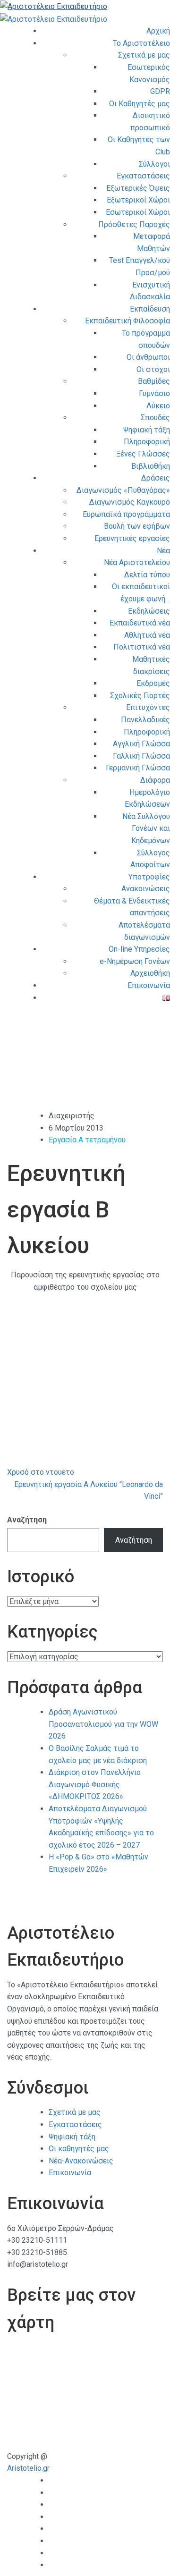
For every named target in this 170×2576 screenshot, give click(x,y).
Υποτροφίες (149, 877)
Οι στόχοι (153, 369)
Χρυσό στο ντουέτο (41, 1472)
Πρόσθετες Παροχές (134, 224)
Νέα (163, 551)
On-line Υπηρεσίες (139, 949)
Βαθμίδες (154, 381)
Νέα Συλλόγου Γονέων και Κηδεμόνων (146, 828)
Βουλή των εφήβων (137, 526)
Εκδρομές (153, 683)
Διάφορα (155, 780)
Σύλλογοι (154, 164)
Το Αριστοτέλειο (141, 43)
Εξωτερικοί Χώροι (138, 200)
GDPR (160, 91)
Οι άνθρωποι (148, 357)
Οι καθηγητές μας (79, 2149)
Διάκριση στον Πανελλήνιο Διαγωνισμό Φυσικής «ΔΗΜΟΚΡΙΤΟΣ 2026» (95, 1784)
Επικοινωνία (149, 985)
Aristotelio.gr (28, 2468)
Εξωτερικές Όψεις (138, 188)
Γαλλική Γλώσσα (141, 756)
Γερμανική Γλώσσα (138, 768)
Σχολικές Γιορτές (140, 696)
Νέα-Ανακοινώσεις (81, 2161)
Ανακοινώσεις (146, 889)
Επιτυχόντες (148, 707)
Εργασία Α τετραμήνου (87, 1140)
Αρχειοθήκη (150, 973)
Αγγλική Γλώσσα (141, 744)
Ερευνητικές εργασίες (132, 538)
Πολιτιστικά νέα (142, 647)
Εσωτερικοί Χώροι (138, 212)
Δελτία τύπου (147, 575)
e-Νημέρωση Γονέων (135, 961)
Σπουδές (155, 418)
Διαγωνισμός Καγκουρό (130, 502)
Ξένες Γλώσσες (143, 454)
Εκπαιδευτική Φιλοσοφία (127, 321)
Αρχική (158, 31)
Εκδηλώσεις (149, 611)
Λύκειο (158, 406)
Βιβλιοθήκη (151, 466)
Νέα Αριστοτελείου (137, 562)
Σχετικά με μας (144, 55)
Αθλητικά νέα (147, 635)
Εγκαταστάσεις (143, 176)
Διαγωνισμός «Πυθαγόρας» (123, 490)
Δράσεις (156, 478)
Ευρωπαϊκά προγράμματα (126, 514)
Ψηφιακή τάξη (147, 430)
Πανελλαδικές (145, 720)
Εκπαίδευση (150, 309)
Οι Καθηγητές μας (140, 104)
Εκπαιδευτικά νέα (140, 623)
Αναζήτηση (27, 1520)
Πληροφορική (147, 442)
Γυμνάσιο (154, 393)
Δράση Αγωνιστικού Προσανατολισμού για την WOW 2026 (103, 1724)
